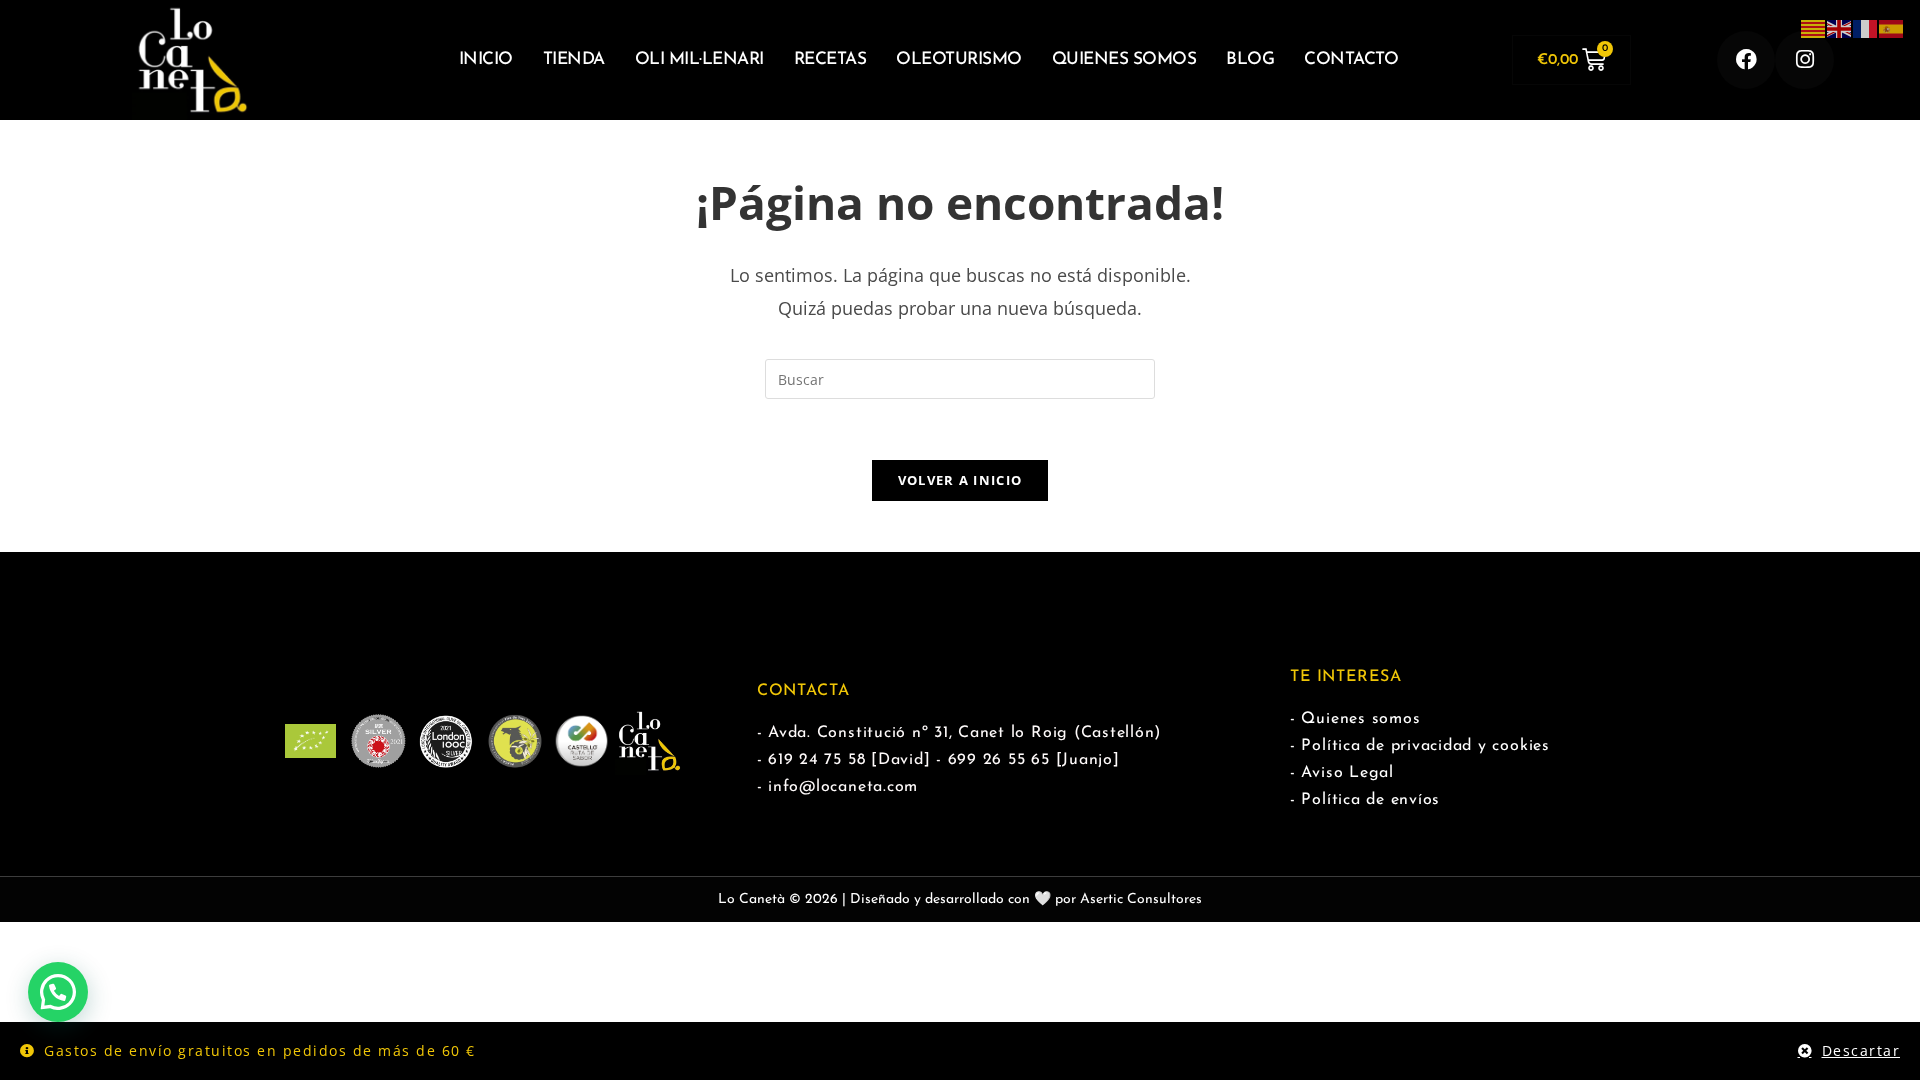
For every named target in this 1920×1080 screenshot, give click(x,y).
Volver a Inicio (960, 480)
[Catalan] (1814, 27)
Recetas (830, 59)
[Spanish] (1892, 27)
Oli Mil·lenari (699, 59)
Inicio (486, 59)
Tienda (574, 59)
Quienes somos (1124, 59)
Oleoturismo (959, 59)
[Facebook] (1746, 60)
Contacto (1351, 59)
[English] (1840, 27)
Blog (1250, 59)
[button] (58, 992)
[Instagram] (1804, 60)
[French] (1866, 27)
